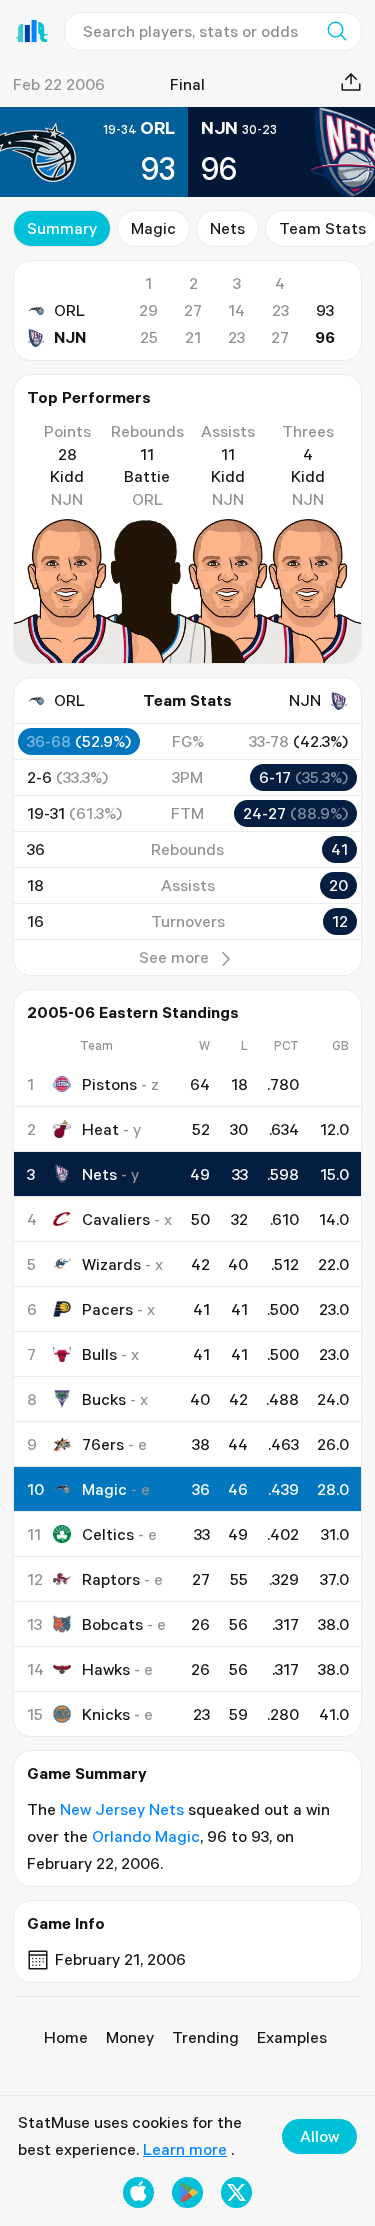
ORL (69, 310)
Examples (292, 2037)
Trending (205, 2037)
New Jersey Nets (122, 1809)
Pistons (109, 1084)
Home (66, 2037)
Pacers (107, 1309)
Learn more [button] (185, 2149)
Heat (100, 1129)
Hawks (106, 1669)
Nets (227, 228)
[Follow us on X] (236, 2192)
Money (130, 2037)
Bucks (104, 1399)
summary (62, 228)
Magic (153, 228)
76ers (103, 1444)
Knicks (106, 1714)
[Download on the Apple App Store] (138, 2192)
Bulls (99, 1354)
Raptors (111, 1579)
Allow (319, 2136)
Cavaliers (116, 1219)
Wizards (111, 1264)
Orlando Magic (146, 1836)
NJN (70, 337)
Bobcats (112, 1624)
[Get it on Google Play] (187, 2192)
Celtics (108, 1534)
